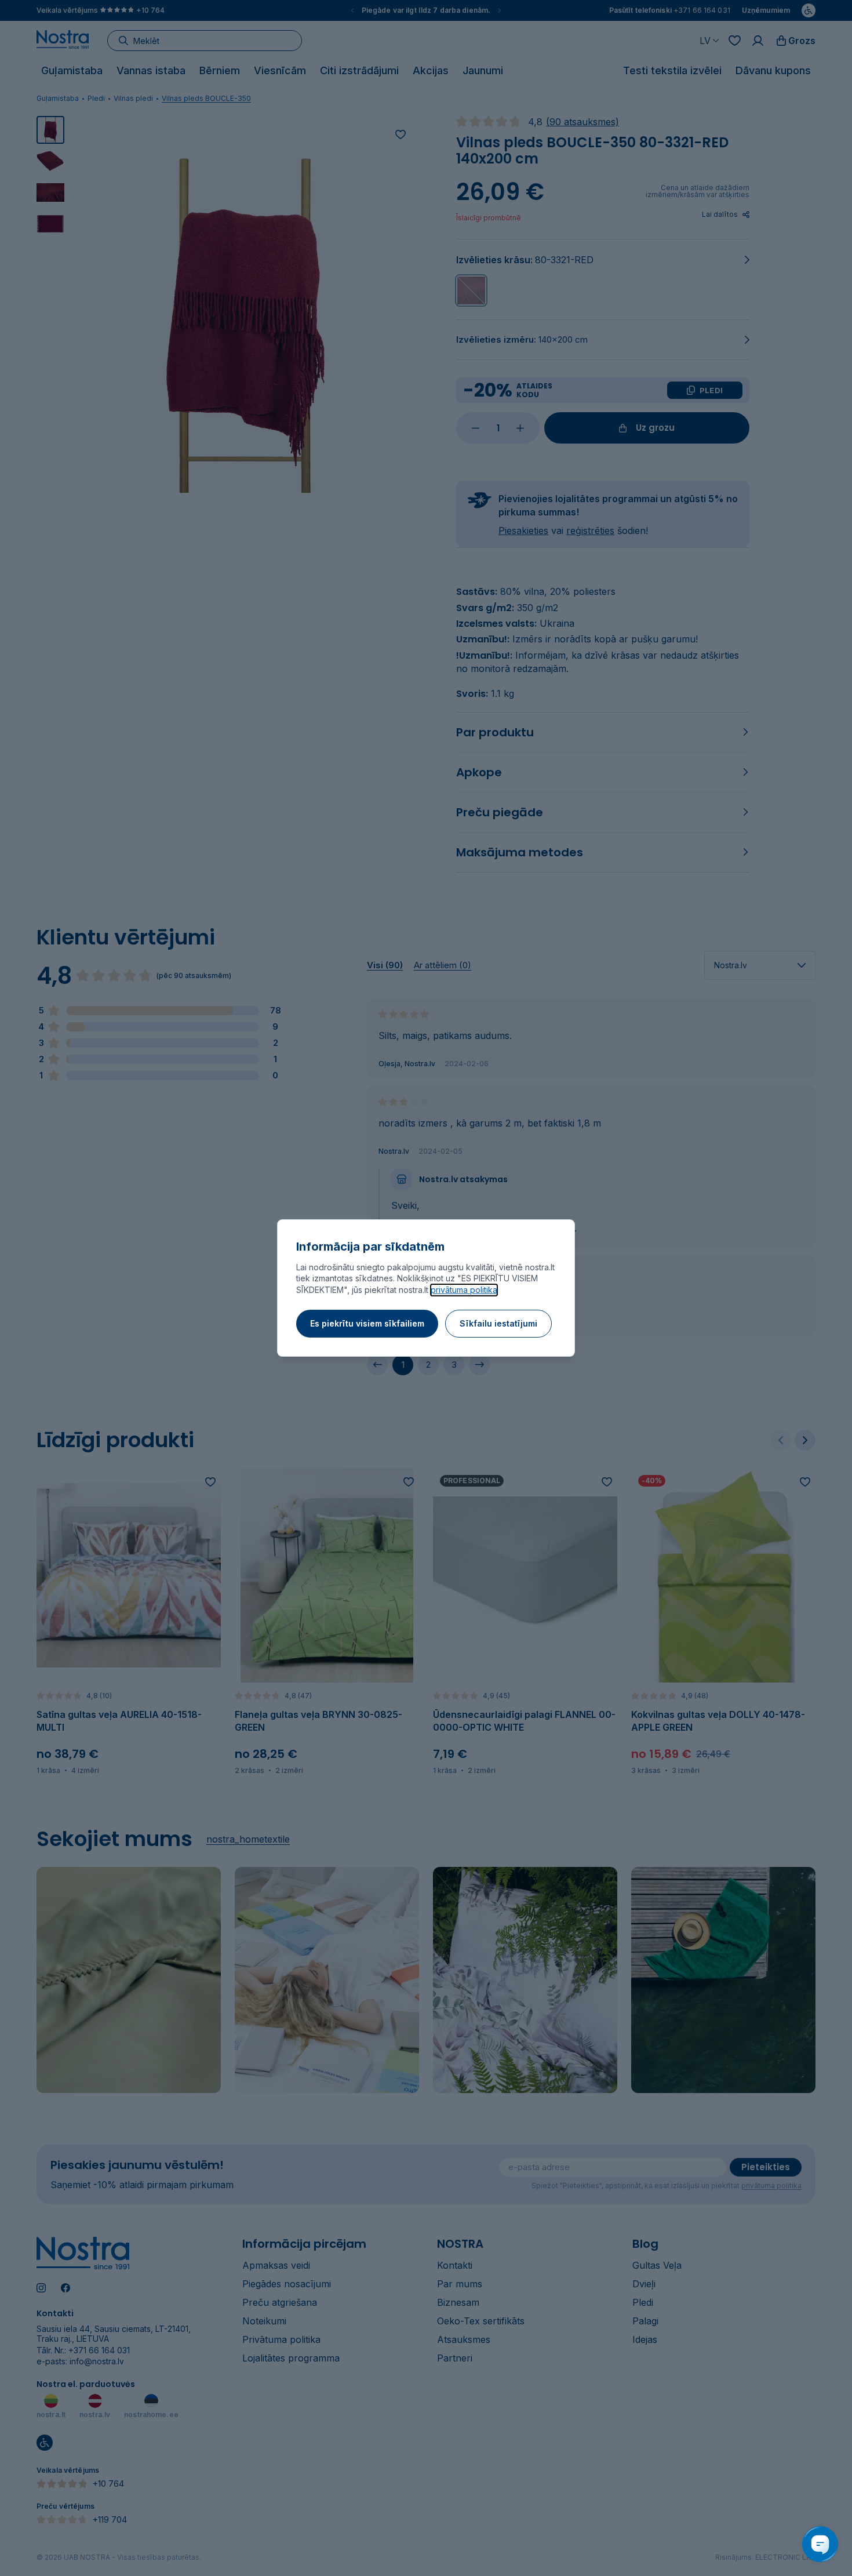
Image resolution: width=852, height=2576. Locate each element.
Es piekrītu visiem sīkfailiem (367, 1323)
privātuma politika (464, 1290)
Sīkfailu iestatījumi (498, 1323)
